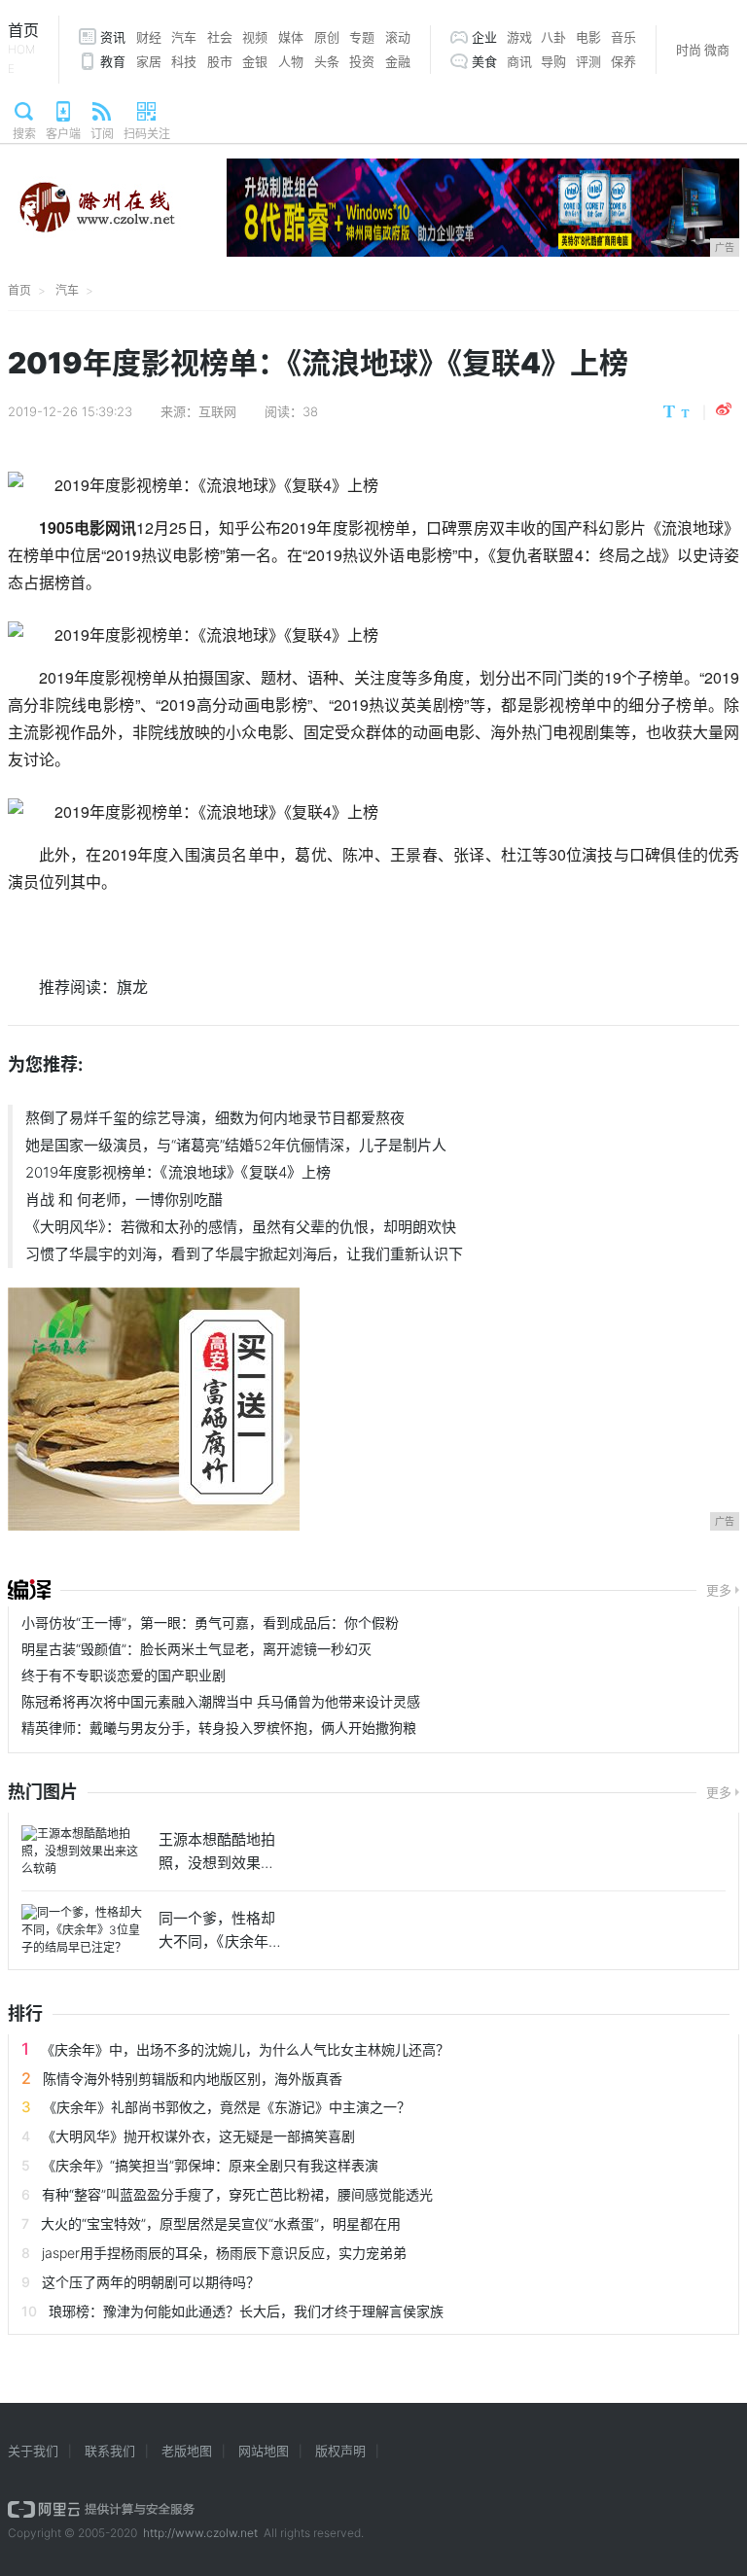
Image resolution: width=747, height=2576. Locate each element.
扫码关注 (147, 134)
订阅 (102, 134)
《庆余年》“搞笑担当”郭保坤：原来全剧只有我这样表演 (210, 2165)
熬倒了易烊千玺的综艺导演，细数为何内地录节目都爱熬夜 (215, 1118)
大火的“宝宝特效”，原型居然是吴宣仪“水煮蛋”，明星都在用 (221, 2223)
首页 (23, 48)
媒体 (291, 37)
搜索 (24, 134)
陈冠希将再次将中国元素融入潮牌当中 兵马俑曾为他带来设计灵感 (221, 1701)
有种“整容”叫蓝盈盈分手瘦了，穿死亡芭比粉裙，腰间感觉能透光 (237, 2194)
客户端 (63, 134)
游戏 (519, 37)
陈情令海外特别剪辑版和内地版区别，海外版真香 (193, 2079)
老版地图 (187, 2451)
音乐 (623, 37)
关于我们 (33, 2451)
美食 (484, 61)
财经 (149, 37)
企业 (484, 37)
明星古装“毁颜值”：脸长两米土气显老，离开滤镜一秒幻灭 (196, 1649)
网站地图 (264, 2451)
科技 (184, 61)
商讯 (519, 61)
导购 (553, 61)
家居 (149, 61)
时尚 (689, 50)
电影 (588, 37)
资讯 (113, 37)
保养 (623, 61)
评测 (588, 61)
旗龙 (132, 987)
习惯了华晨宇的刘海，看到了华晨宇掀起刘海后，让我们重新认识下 (244, 1254)
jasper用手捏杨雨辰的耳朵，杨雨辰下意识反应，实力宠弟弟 (224, 2253)
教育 (113, 61)
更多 (719, 1590)
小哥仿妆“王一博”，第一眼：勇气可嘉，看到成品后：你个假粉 (210, 1623)
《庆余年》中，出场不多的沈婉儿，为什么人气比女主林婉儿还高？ (245, 2049)
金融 (398, 61)
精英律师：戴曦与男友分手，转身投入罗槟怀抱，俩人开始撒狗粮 (219, 1728)
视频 (255, 37)
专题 (362, 37)
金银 (255, 61)
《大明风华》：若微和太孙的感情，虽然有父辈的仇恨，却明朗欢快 (241, 1227)
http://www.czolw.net (200, 2533)
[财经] (29, 1590)
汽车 (184, 37)
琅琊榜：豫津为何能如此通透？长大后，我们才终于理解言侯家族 (246, 2311)
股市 (220, 61)
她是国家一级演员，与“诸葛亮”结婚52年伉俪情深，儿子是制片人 (236, 1145)
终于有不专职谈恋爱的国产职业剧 (124, 1675)
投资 (362, 61)
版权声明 (340, 2451)
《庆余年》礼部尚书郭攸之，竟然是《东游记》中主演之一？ (227, 2107)
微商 (717, 50)
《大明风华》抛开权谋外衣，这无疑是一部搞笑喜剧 (198, 2136)
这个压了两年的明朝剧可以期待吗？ (151, 2282)
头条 (327, 61)
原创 (327, 37)
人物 (291, 61)
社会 (220, 37)
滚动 (398, 37)
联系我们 (110, 2451)
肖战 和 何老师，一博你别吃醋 (124, 1200)
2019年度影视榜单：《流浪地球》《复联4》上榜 (178, 1172)
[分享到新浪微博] (724, 409)
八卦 (553, 37)
